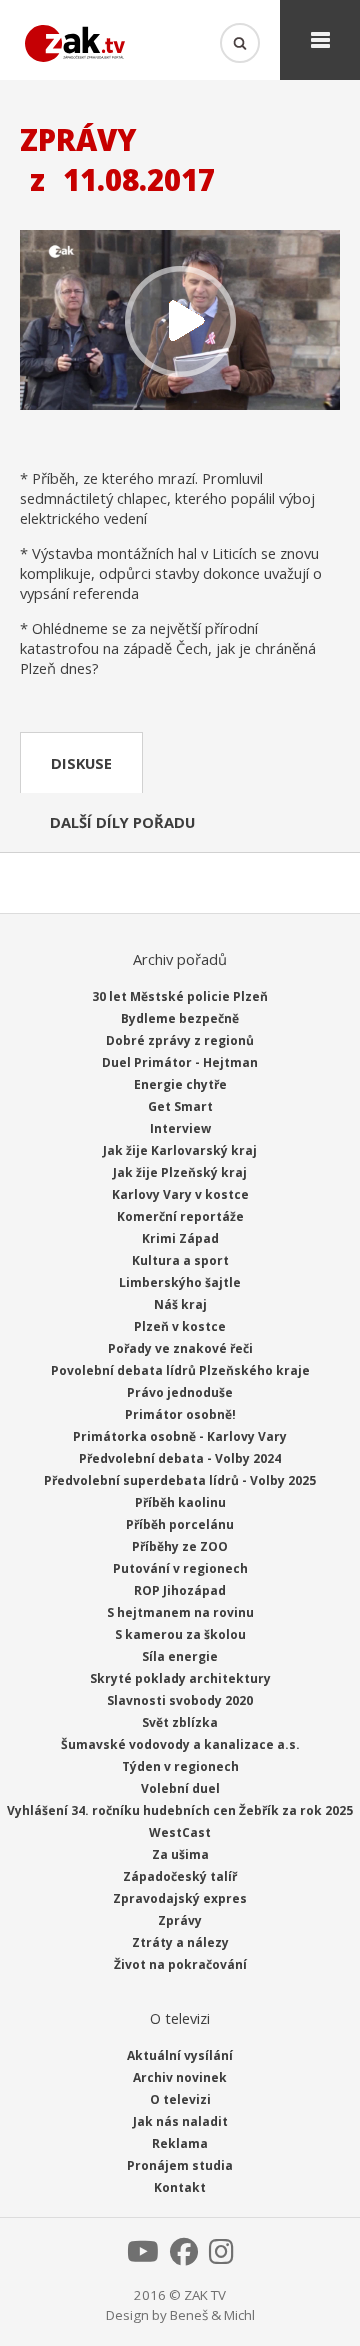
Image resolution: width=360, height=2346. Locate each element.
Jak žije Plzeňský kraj (180, 1172)
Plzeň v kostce (180, 1326)
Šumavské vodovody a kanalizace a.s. (180, 1744)
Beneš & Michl (212, 2315)
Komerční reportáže (180, 1216)
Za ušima (180, 1854)
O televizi (180, 2099)
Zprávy (180, 1920)
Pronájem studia (180, 2165)
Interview (180, 1128)
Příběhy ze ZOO (180, 1546)
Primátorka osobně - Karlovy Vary (180, 1436)
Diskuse (81, 763)
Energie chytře (180, 1084)
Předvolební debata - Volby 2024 (180, 1458)
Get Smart (180, 1106)
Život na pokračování (180, 1964)
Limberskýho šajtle (180, 1282)
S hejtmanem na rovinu (180, 1612)
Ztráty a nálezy (180, 1942)
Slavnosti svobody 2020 (180, 1700)
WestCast (180, 1832)
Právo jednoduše (180, 1392)
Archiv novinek (180, 2077)
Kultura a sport (180, 1260)
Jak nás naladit (180, 2121)
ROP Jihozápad (180, 1590)
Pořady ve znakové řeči (180, 1348)
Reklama (180, 2143)
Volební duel (180, 1788)
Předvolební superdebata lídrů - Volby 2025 (180, 1480)
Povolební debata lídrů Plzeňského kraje (180, 1370)
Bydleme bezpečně (180, 1018)
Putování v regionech (180, 1568)
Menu (320, 40)
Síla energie (180, 1656)
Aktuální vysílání (180, 2055)
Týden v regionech (180, 1766)
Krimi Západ (180, 1238)
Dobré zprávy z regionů (180, 1040)
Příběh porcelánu (180, 1524)
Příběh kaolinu (180, 1502)
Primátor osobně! (180, 1414)
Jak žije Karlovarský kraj (180, 1150)
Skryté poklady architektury (180, 1678)
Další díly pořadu (122, 822)
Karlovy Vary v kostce (180, 1194)
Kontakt (180, 2187)
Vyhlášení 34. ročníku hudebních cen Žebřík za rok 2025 (180, 1810)
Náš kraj (180, 1304)
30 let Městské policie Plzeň (180, 996)
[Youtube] (143, 2257)
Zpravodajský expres (180, 1898)
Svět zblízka (180, 1722)
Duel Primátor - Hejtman (180, 1062)
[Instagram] (221, 2257)
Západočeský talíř (180, 1876)
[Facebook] (184, 2257)
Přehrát (180, 322)
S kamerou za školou (180, 1634)
